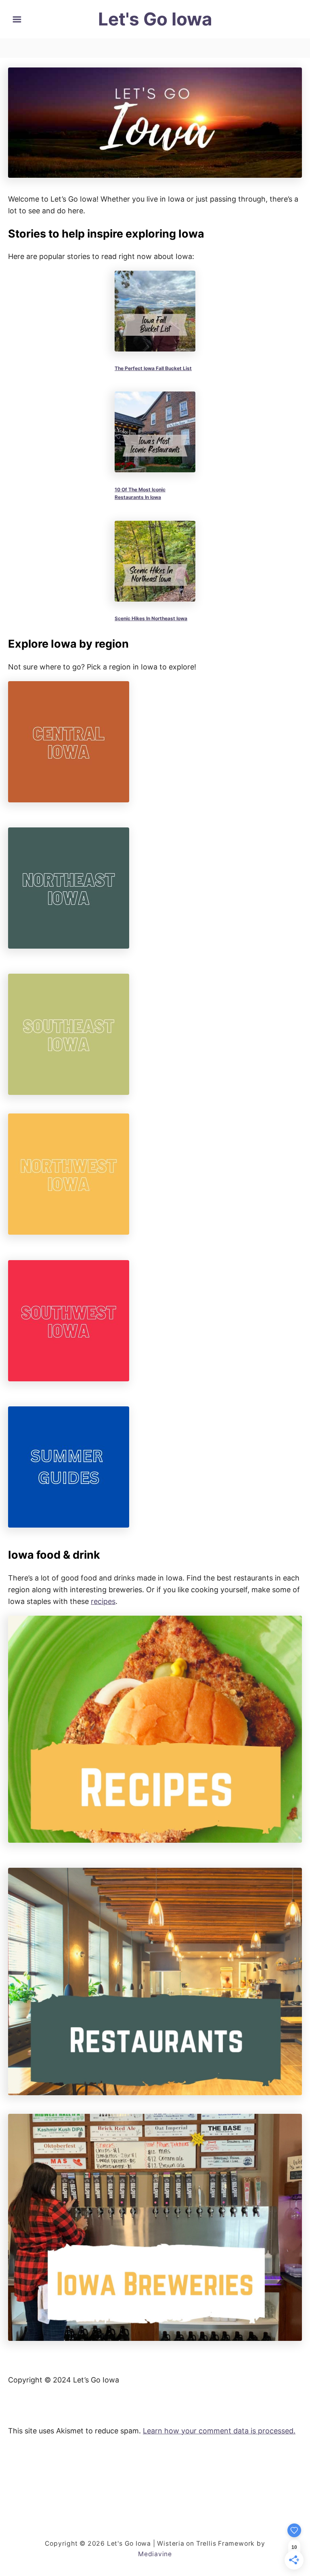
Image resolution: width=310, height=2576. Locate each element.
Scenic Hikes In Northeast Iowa (151, 618)
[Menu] (17, 19)
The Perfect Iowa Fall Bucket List (153, 368)
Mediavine (155, 2554)
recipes (103, 1601)
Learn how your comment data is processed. (219, 2431)
